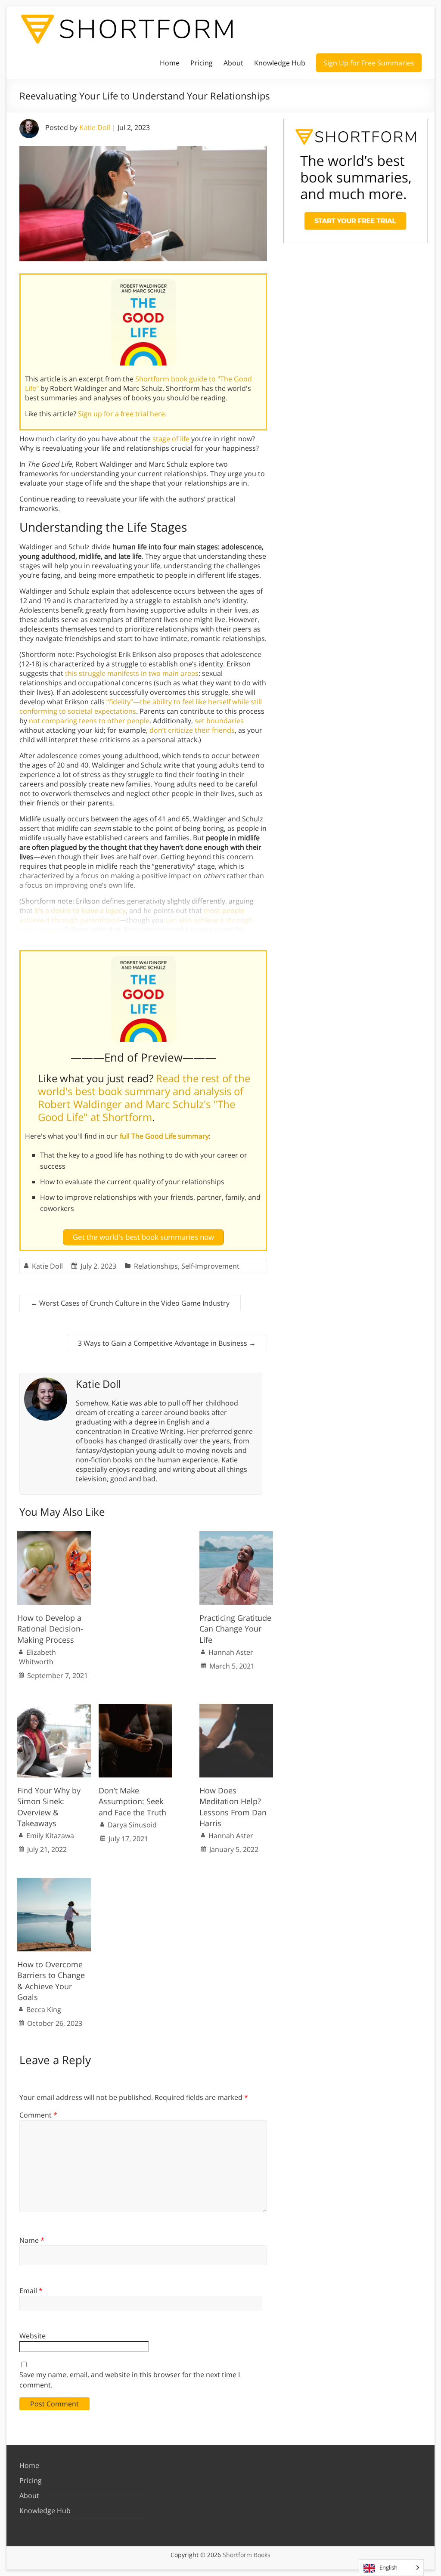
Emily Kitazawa (50, 1836)
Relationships (156, 1266)
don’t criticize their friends (192, 730)
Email (31, 2291)
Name (32, 2240)
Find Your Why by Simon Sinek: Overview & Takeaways (49, 1807)
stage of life (171, 439)
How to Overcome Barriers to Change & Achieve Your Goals (51, 1981)
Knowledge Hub (280, 63)
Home (170, 63)
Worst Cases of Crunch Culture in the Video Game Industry (130, 1303)
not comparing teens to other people (89, 721)
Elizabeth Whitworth (37, 1657)
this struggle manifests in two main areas (132, 673)
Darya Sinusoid (132, 1825)
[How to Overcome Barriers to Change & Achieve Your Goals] (54, 1882)
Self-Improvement (210, 1266)
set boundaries (219, 721)
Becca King (44, 2009)
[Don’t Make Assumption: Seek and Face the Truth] (135, 1708)
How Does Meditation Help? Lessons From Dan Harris (233, 1807)
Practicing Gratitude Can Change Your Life (235, 1629)
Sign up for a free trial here (121, 414)
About (233, 63)
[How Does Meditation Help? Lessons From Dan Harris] (236, 1708)
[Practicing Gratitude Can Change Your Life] (236, 1536)
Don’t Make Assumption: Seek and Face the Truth (132, 1801)
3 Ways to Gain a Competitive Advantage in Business (167, 1343)
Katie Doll (95, 127)
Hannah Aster (231, 1652)
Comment (38, 2115)
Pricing (202, 63)
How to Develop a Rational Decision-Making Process (50, 1629)
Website (33, 2336)
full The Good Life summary (164, 1136)
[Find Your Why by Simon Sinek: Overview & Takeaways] (54, 1708)
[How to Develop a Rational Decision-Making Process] (54, 1536)
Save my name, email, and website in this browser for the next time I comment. (130, 2380)
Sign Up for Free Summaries (369, 63)
